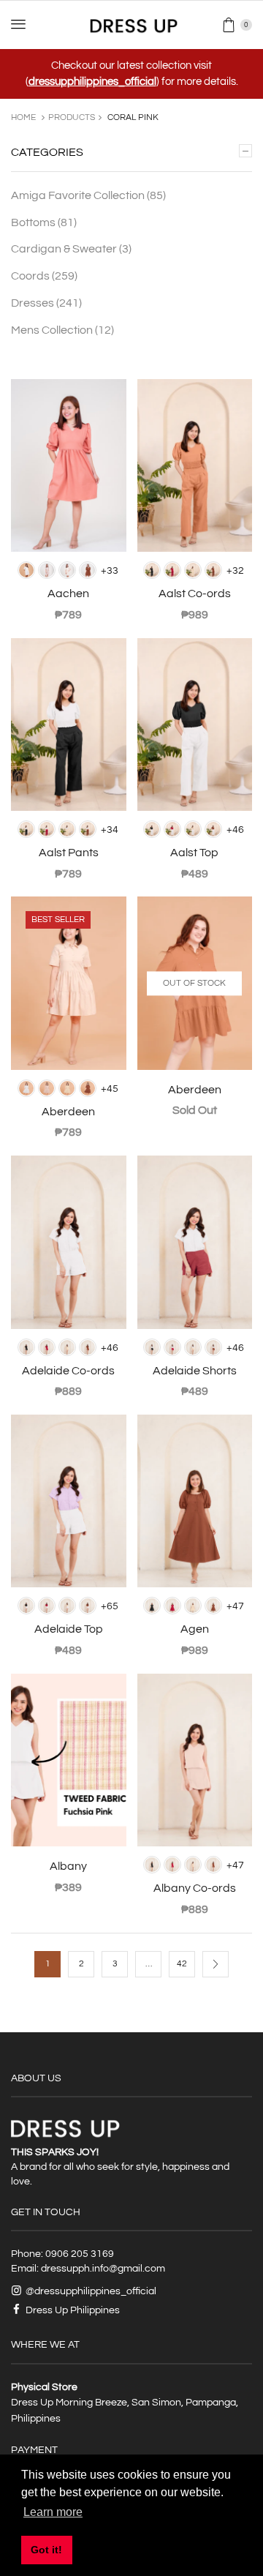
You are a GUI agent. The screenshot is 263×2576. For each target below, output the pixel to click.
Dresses (46, 303)
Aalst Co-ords (195, 594)
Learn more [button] (53, 2512)
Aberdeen (68, 1112)
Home (23, 117)
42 (182, 1964)
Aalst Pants (69, 853)
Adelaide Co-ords (68, 1371)
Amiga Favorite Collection (88, 195)
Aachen (68, 594)
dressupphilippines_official (92, 82)
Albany (68, 1866)
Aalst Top (194, 853)
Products (72, 117)
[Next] (216, 1964)
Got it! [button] (46, 2550)
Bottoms (44, 222)
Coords (44, 276)
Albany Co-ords (195, 1888)
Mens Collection (62, 330)
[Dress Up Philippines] (132, 25)
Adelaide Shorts (195, 1371)
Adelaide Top (69, 1629)
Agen (195, 1629)
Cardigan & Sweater (71, 249)
